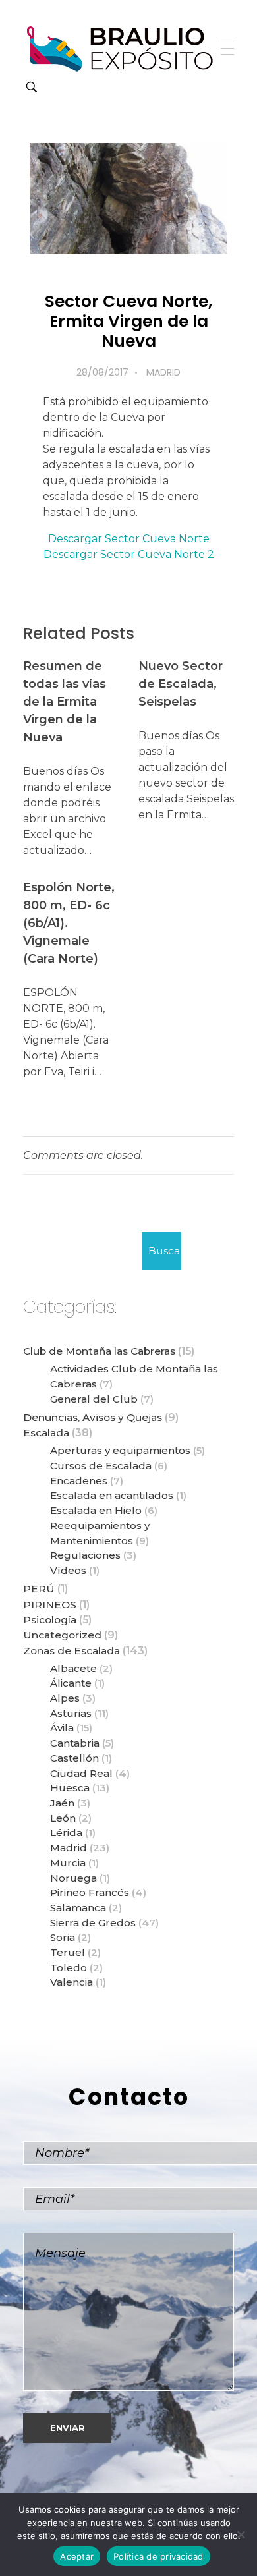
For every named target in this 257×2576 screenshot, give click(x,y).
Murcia (68, 1863)
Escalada (46, 1433)
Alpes (65, 1698)
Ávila (62, 1728)
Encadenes (79, 1481)
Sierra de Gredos (93, 1923)
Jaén (62, 1803)
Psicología (50, 1620)
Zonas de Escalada (71, 1651)
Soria (63, 1937)
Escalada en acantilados (112, 1495)
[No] (241, 2534)
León (63, 1818)
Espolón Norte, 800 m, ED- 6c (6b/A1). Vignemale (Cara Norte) (69, 923)
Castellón (74, 1758)
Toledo (69, 1968)
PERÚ (39, 1589)
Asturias (71, 1713)
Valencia (71, 1982)
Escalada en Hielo (96, 1510)
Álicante (71, 1683)
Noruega (73, 1878)
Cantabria (75, 1743)
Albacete (73, 1668)
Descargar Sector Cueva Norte (129, 539)
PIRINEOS (50, 1605)
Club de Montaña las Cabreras (99, 1351)
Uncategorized (62, 1635)
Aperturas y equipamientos (120, 1450)
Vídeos (68, 1570)
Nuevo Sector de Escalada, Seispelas (181, 684)
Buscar (165, 1251)
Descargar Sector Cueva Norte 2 (129, 554)
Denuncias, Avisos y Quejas (93, 1417)
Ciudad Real (81, 1773)
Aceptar (77, 2556)
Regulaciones (85, 1555)
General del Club (94, 1399)
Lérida (66, 1833)
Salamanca (78, 1908)
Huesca (70, 1788)
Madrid (163, 372)
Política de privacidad (158, 2556)
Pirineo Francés (90, 1892)
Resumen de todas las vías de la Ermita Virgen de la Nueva (65, 702)
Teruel (68, 1952)
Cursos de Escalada (101, 1466)
